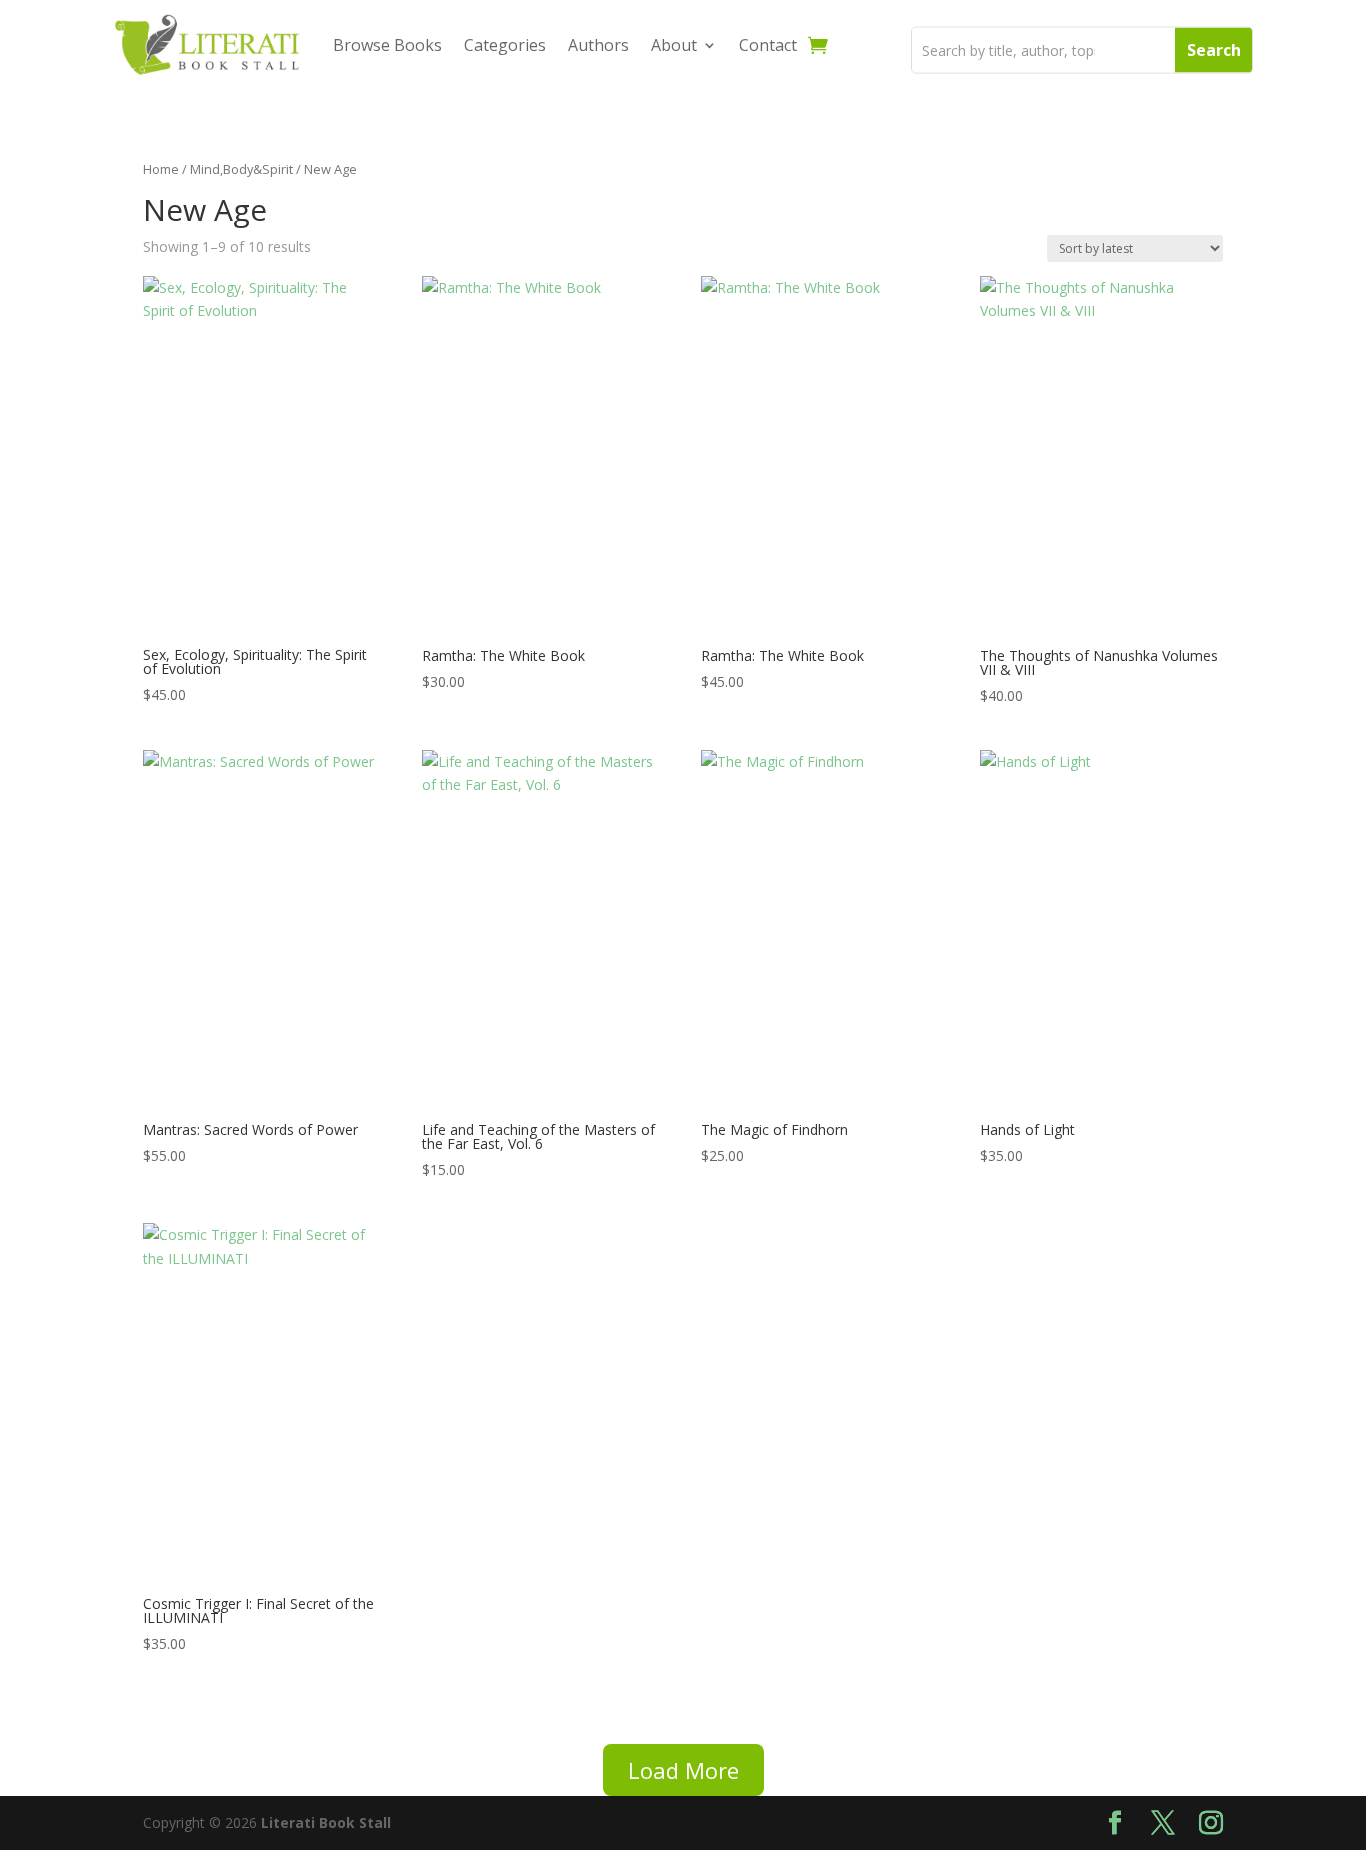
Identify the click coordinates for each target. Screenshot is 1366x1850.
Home (161, 169)
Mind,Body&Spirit (241, 169)
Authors (598, 45)
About (674, 45)
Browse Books (387, 45)
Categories (505, 45)
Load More (683, 1770)
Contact (768, 45)
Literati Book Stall (326, 1822)
